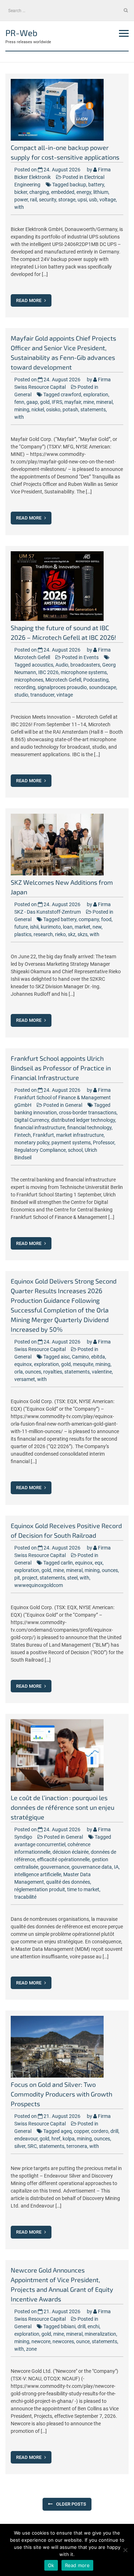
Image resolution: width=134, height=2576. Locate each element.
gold (45, 402)
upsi (82, 200)
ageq (66, 2131)
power (21, 200)
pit (17, 1578)
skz (72, 934)
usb (93, 200)
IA (116, 1867)
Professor (104, 1143)
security (48, 200)
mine (89, 402)
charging (39, 192)
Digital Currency (32, 1120)
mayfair (73, 402)
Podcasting (96, 680)
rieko (60, 934)
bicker (21, 192)
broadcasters (85, 665)
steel (72, 1578)
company (89, 919)
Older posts (71, 2504)
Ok (51, 2565)
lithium (101, 192)
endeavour (26, 2139)
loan (68, 927)
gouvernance (55, 1867)
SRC (32, 2146)
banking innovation (36, 1113)
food (106, 919)
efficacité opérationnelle (63, 1859)
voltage (108, 200)
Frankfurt (43, 1135)
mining (22, 410)
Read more (77, 2565)
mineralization (100, 2334)
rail (33, 200)
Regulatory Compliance (40, 1150)
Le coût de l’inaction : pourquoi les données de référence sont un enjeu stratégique (63, 1807)
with (19, 207)
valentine (102, 1372)
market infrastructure (80, 1135)
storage (67, 200)
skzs (83, 934)
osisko (53, 410)
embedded (63, 192)
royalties (53, 1372)
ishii (34, 927)
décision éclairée (71, 1852)
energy (84, 192)
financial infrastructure (40, 1128)
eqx (99, 1563)
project (30, 1578)
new (97, 927)
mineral (104, 402)
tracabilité (25, 1897)
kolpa (69, 2139)
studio (21, 695)
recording (25, 687)
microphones (29, 680)
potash (70, 410)
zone (31, 2349)
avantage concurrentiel (40, 1844)
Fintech (23, 1135)
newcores (63, 2341)
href (56, 2139)
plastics (23, 934)
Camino (80, 1357)
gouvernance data (92, 1867)
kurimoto (51, 927)
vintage (65, 695)
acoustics (43, 665)
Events (91, 657)
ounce (83, 2341)
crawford (71, 395)
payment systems (71, 1143)
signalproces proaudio (62, 687)
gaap (32, 402)
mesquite (83, 1364)
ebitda (98, 1357)
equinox (23, 1364)
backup (78, 185)
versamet (25, 1379)
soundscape (103, 687)
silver (20, 2146)
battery (96, 185)
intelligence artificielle (38, 1874)
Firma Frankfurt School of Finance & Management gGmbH (63, 1098)
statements (93, 410)
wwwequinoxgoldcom (39, 1585)
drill (114, 2131)
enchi (93, 2326)
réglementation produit (40, 1889)
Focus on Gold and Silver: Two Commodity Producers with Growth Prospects (61, 2094)
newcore (41, 2341)
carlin (67, 1563)
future (21, 927)
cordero (100, 2131)
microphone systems (84, 672)
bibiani (68, 2326)
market (83, 927)
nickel (38, 410)
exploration (96, 395)
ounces (33, 1372)
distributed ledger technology (83, 1120)
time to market (83, 1889)
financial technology (89, 1128)
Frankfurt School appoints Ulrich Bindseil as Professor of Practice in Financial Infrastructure (61, 1068)
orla (19, 1372)
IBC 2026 (48, 672)
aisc (65, 1357)
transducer (42, 695)
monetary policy (32, 1143)
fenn (19, 402)
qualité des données (68, 1882)
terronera (77, 2146)
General (23, 395)
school (75, 1150)
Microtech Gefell (63, 680)
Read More (29, 300)
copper (81, 2131)
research (43, 934)
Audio (62, 665)
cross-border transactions (88, 1113)
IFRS (57, 402)
